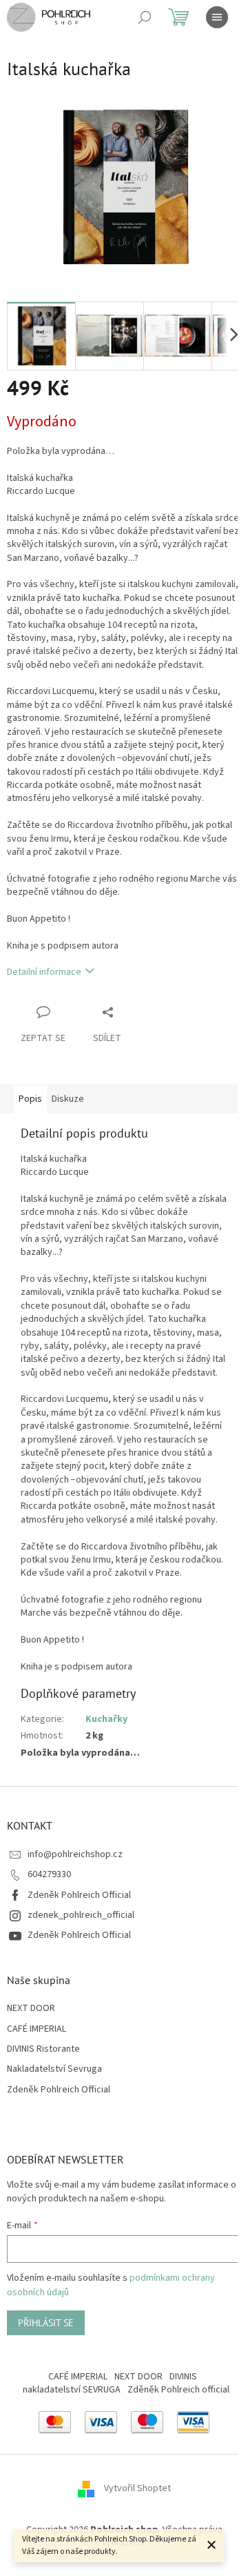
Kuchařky (106, 1719)
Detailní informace (44, 972)
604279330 (49, 1874)
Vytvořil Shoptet (137, 2488)
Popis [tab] (30, 1099)
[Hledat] (145, 17)
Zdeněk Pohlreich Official (79, 1895)
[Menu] (217, 17)
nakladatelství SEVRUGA (72, 2390)
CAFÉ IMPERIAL (37, 2029)
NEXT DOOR (31, 2009)
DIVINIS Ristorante (43, 2049)
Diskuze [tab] (68, 1099)
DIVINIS (183, 2377)
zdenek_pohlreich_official (81, 1915)
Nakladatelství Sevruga (54, 2069)
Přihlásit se (46, 2323)
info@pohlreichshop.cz (75, 1854)
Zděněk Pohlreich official (178, 2390)
